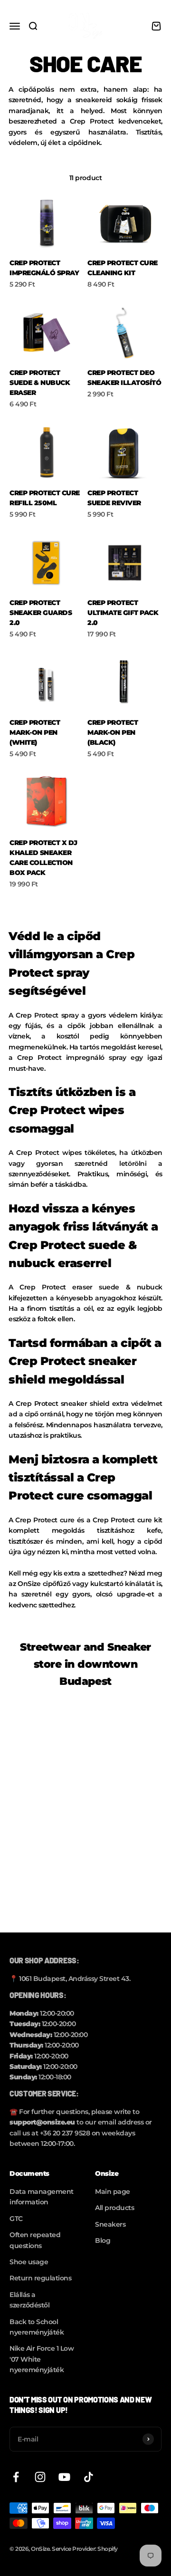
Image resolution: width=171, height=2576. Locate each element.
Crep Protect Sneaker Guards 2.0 (41, 613)
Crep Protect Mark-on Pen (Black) (113, 732)
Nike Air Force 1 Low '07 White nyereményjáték (42, 2359)
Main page (113, 2192)
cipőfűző (57, 1584)
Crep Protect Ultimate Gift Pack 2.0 (123, 613)
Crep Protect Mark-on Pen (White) (35, 732)
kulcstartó (107, 1584)
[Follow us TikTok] (89, 2477)
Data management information (42, 2197)
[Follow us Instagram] (40, 2477)
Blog (103, 2240)
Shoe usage (29, 2262)
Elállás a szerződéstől (29, 2300)
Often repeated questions (35, 2240)
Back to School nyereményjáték (37, 2327)
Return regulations (40, 2278)
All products (114, 2208)
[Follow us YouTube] (64, 2477)
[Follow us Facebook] (16, 2477)
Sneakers (110, 2224)
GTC (16, 2219)
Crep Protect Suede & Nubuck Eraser (40, 383)
